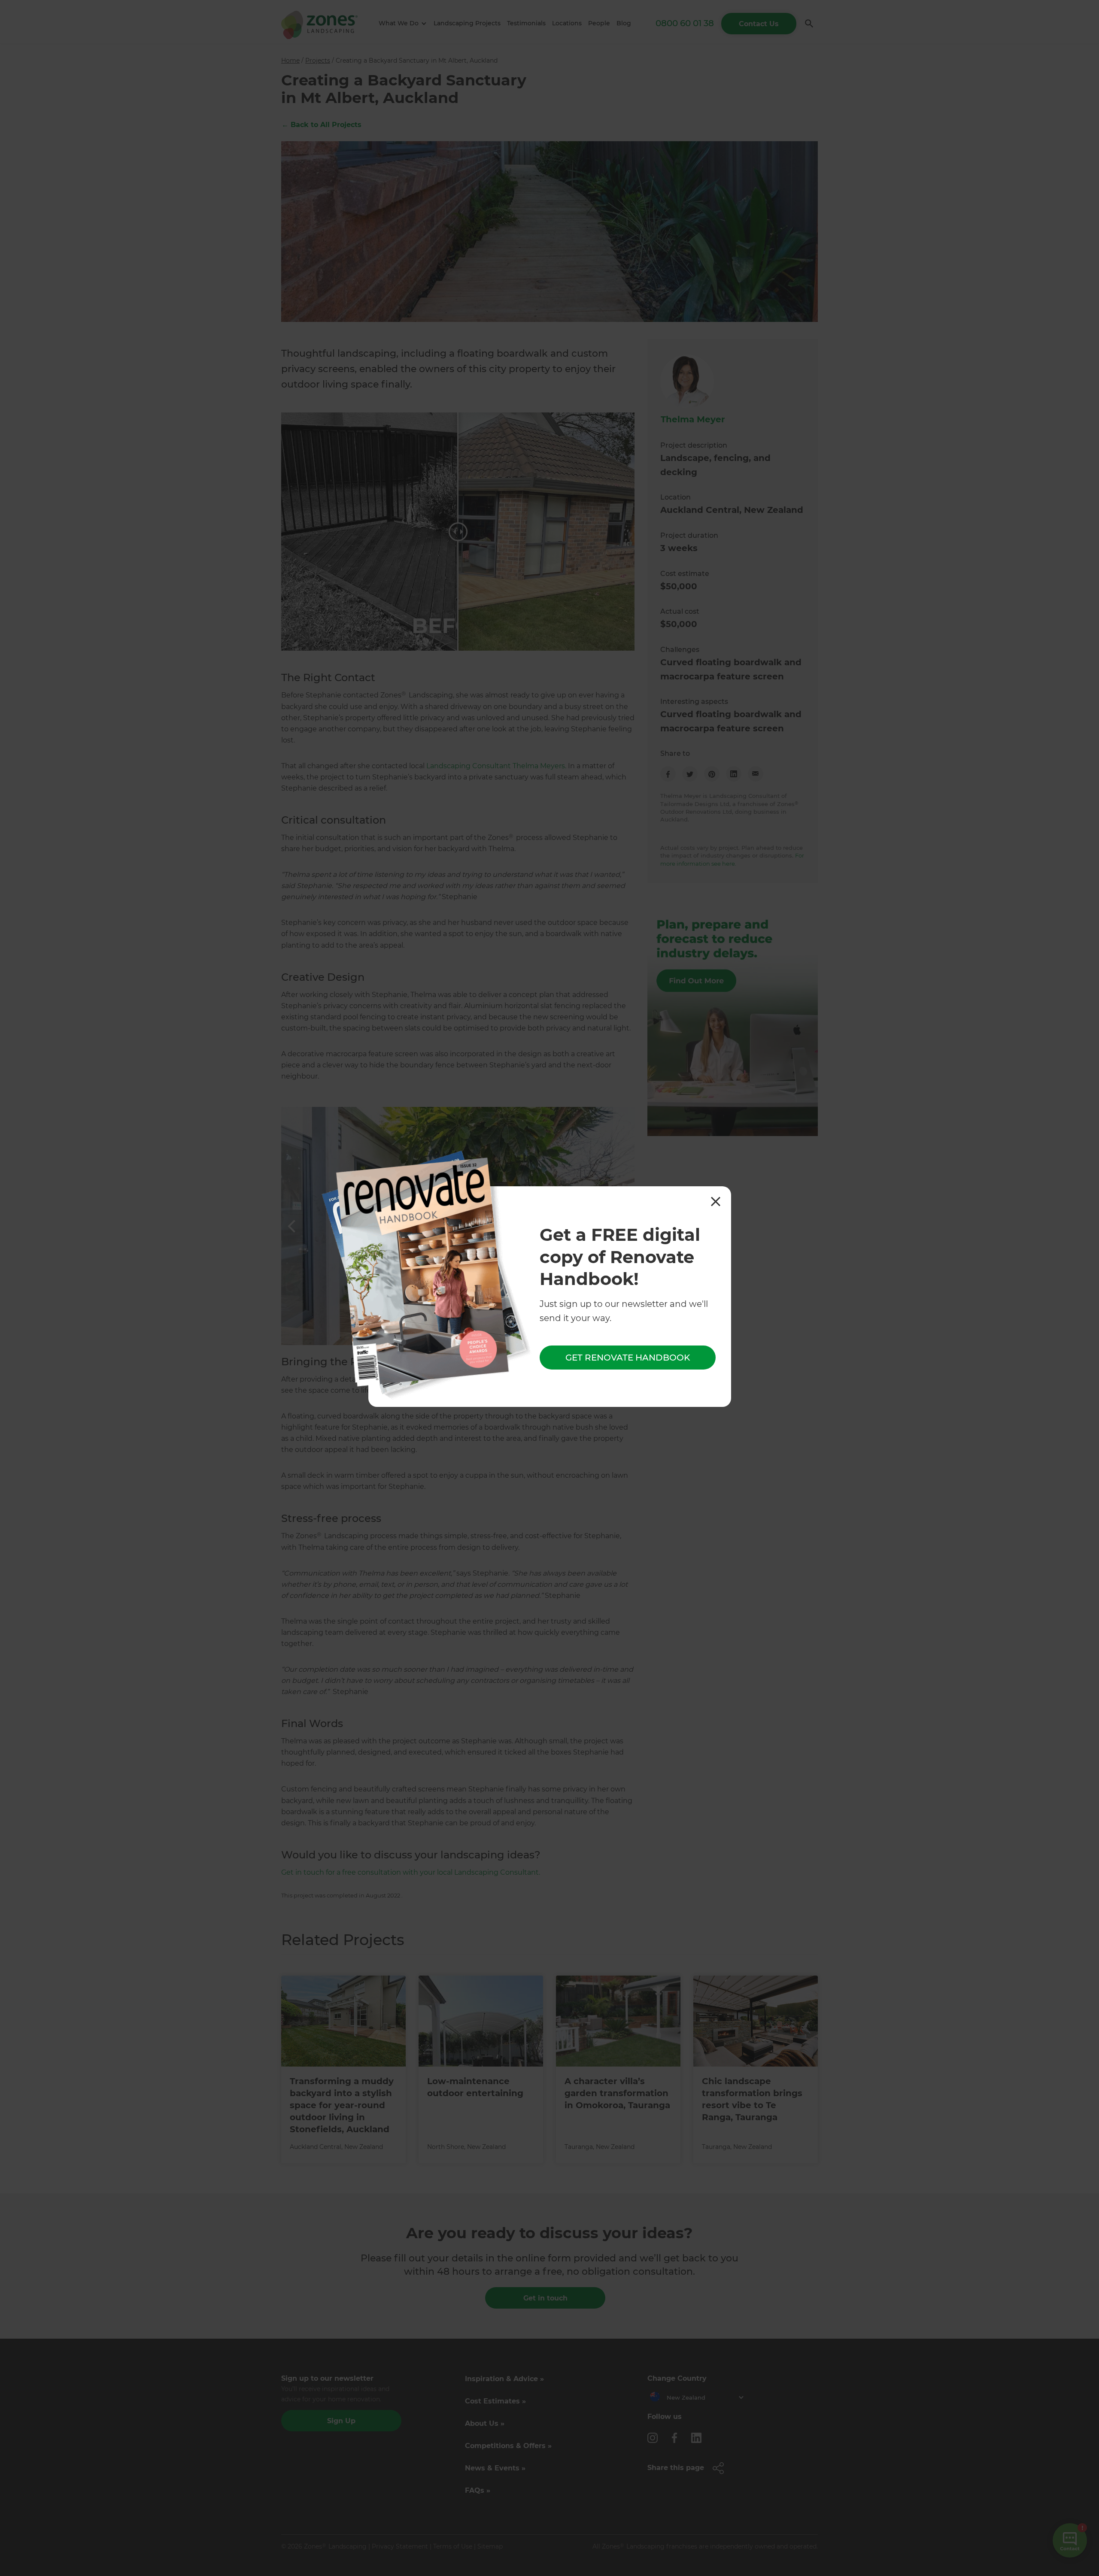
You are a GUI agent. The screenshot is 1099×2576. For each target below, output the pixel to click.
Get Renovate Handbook (628, 1358)
